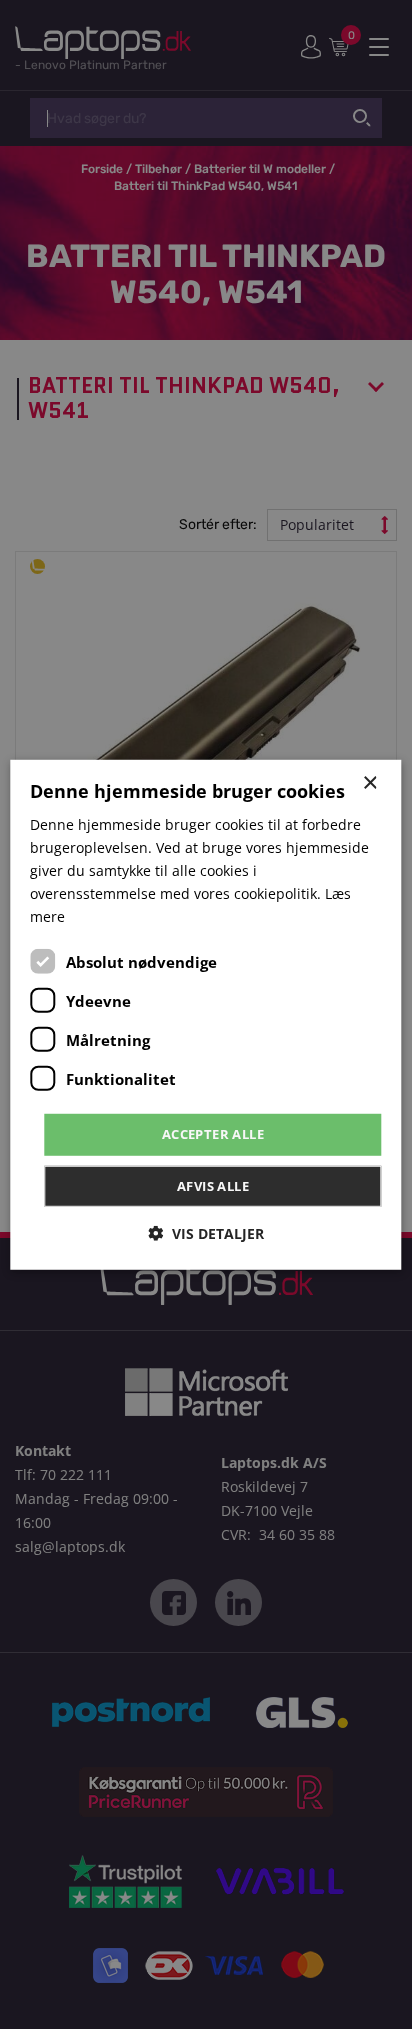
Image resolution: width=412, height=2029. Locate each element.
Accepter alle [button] (213, 1134)
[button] (206, 1233)
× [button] (369, 782)
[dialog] (205, 1014)
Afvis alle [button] (213, 1186)
